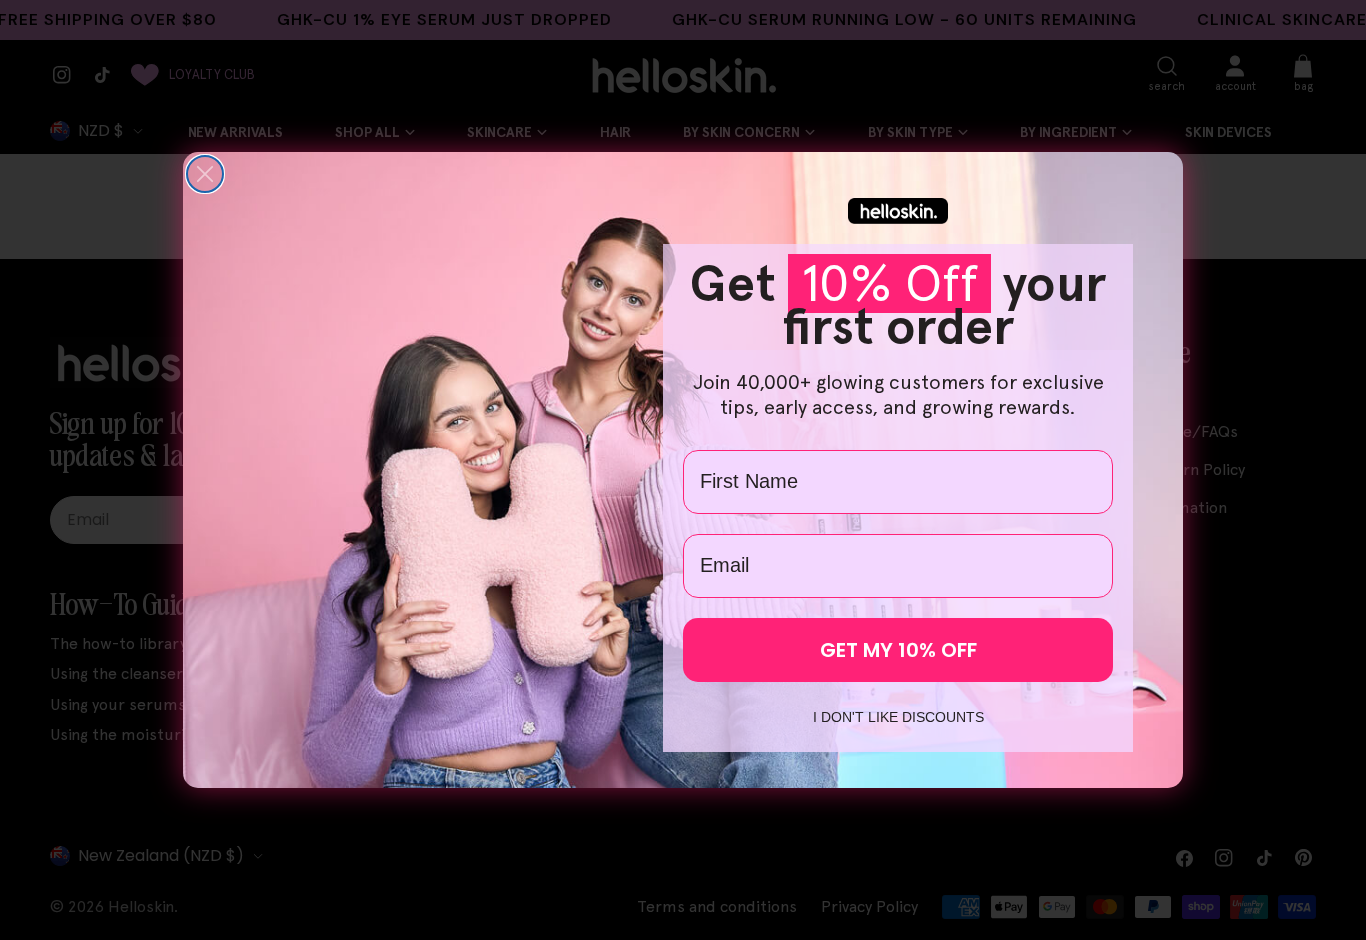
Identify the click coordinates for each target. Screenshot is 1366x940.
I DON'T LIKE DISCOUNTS (898, 717)
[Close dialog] (205, 174)
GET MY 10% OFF (898, 650)
